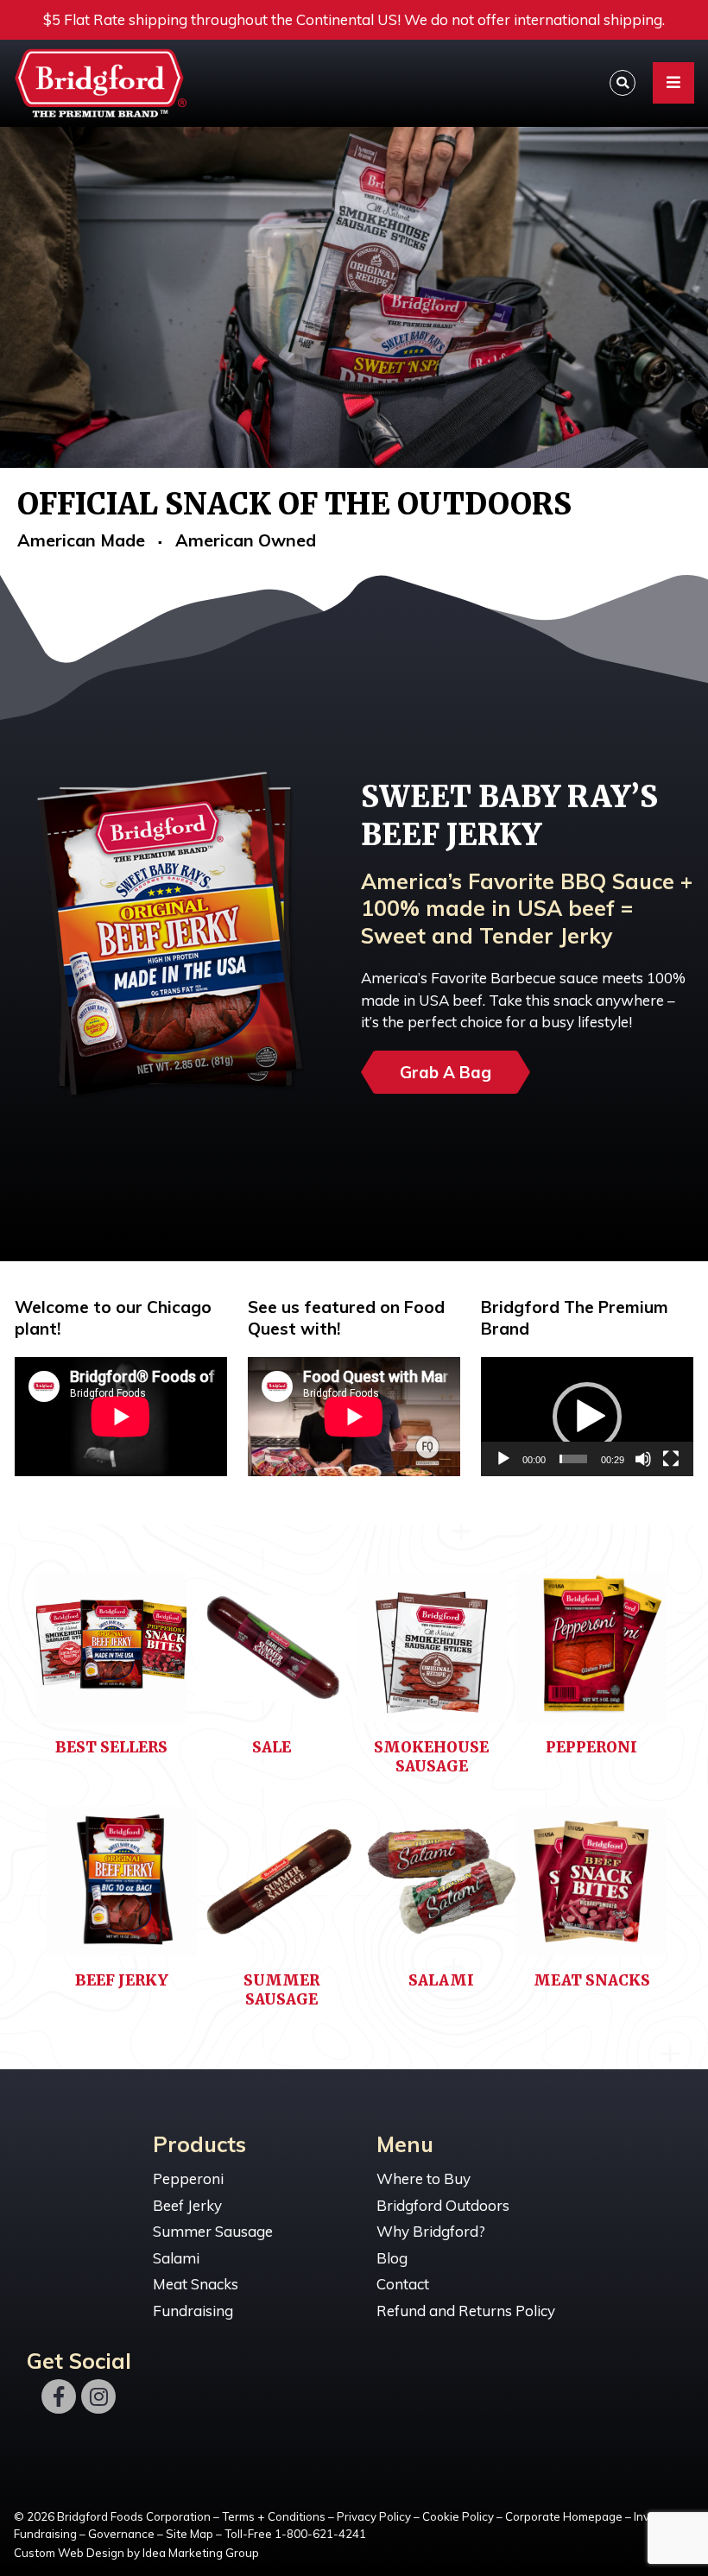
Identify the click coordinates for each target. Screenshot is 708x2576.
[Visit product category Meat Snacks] (591, 1889)
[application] (587, 1417)
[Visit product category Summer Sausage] (281, 1889)
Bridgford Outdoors (443, 2205)
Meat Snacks (196, 2284)
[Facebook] (59, 2396)
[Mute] (643, 1459)
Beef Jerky (187, 2205)
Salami (176, 2258)
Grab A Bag (446, 1072)
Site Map (190, 2534)
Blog (392, 2258)
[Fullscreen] (671, 1459)
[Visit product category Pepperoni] (591, 1655)
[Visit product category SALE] (272, 1655)
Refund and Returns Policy (466, 2311)
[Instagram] (98, 2396)
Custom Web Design (69, 2553)
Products (199, 2145)
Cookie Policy (458, 2516)
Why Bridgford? (431, 2231)
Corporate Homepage (564, 2516)
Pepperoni (188, 2178)
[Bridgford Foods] (121, 84)
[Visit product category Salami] (442, 1889)
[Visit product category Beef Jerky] (122, 1889)
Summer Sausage (213, 2231)
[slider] (573, 1459)
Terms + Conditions (274, 2516)
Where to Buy (424, 2178)
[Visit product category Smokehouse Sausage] (432, 1655)
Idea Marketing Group (201, 2553)
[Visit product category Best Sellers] (111, 1655)
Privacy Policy (374, 2516)
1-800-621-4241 (320, 2534)
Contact (403, 2284)
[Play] (503, 1459)
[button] (587, 1417)
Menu (405, 2145)
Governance (121, 2534)
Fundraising (193, 2311)
